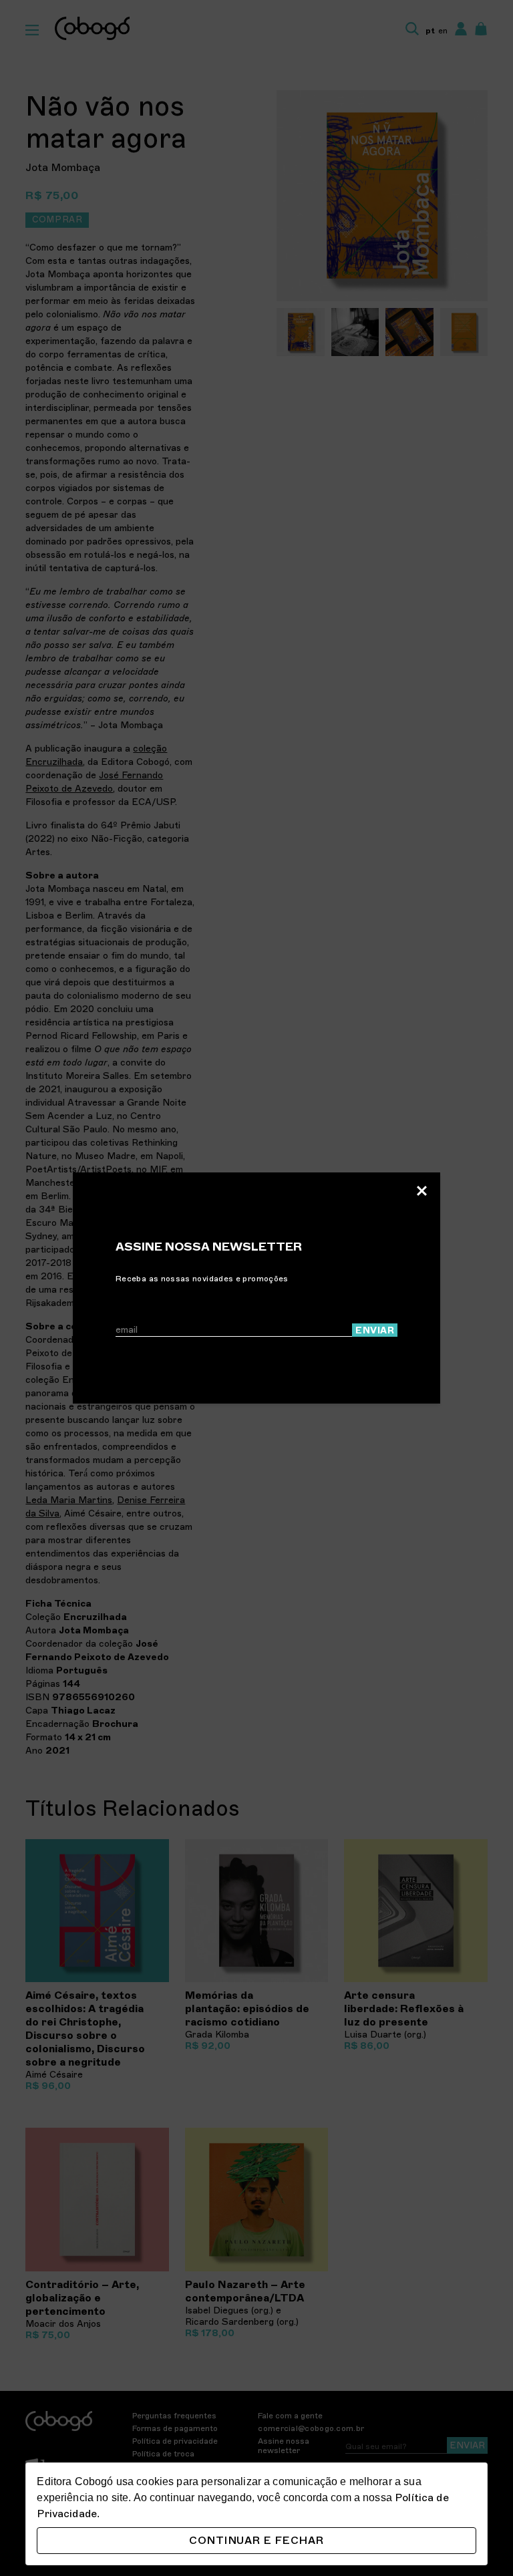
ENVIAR (375, 1330)
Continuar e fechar (256, 2541)
